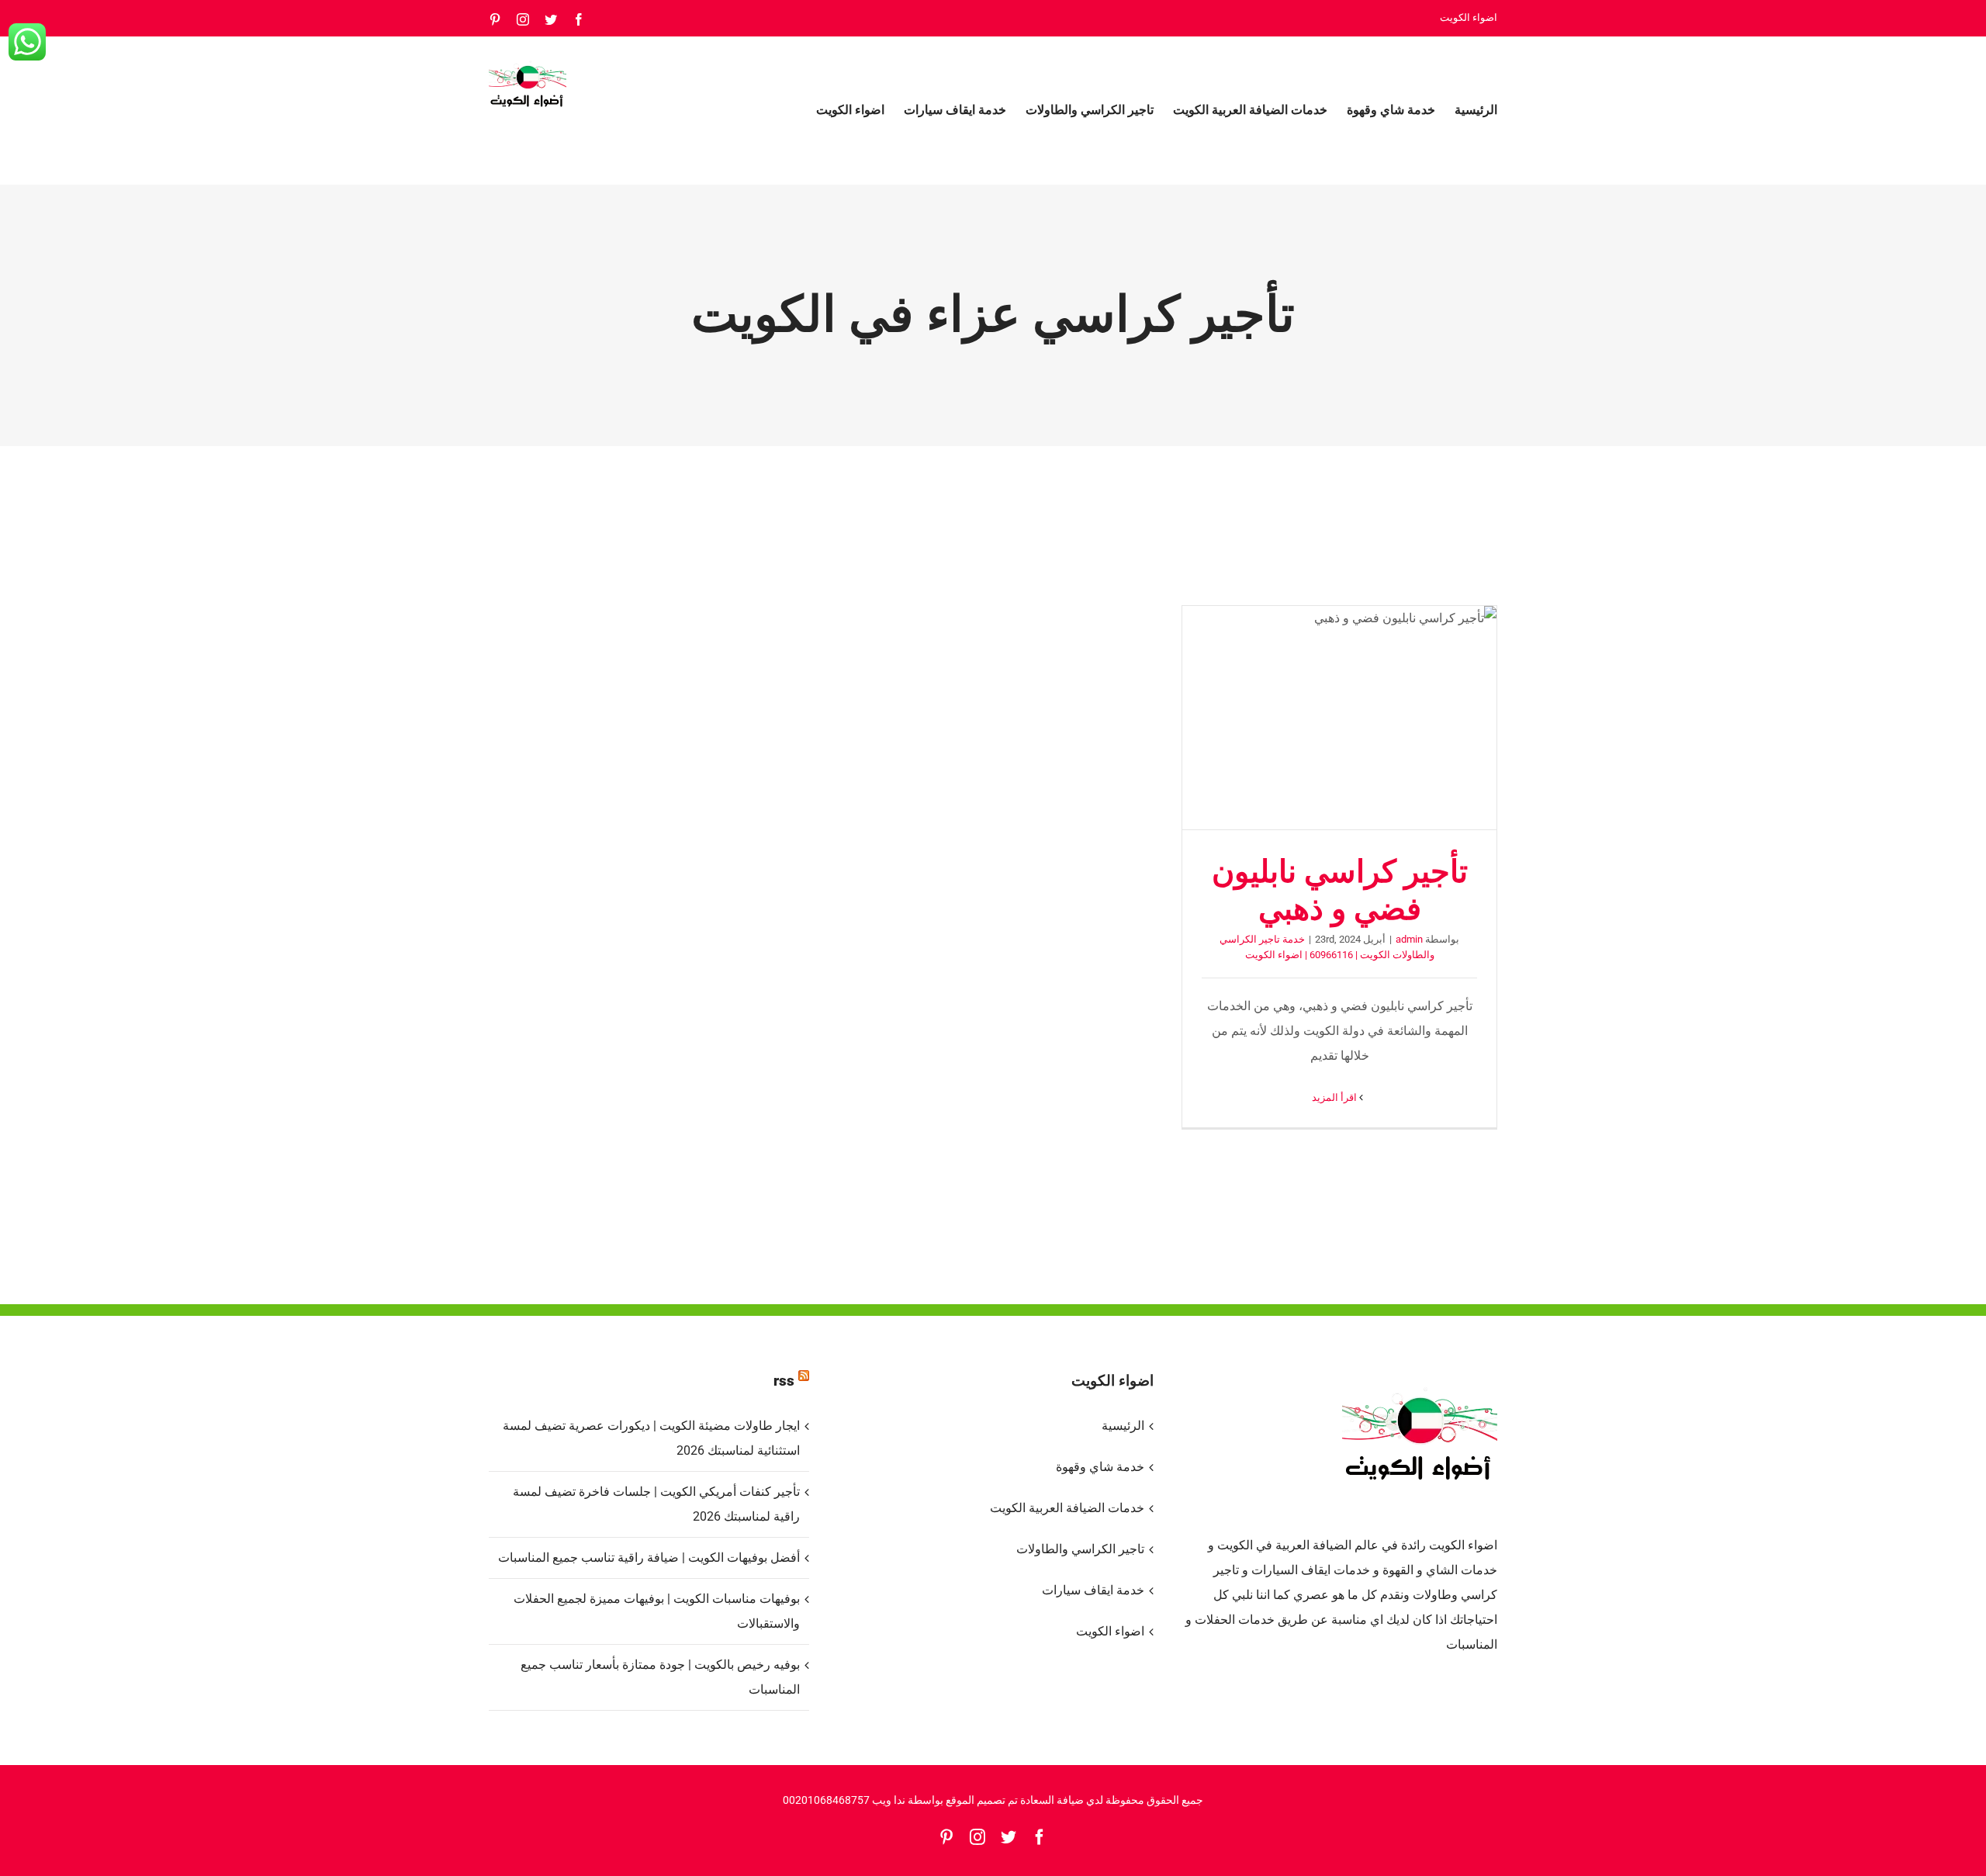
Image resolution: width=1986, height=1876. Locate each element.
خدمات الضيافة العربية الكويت (1067, 1508)
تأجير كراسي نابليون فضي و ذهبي (1340, 718)
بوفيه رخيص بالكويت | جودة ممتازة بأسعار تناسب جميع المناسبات (660, 1677)
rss (784, 1381)
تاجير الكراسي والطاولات (1080, 1549)
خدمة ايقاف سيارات (1093, 1590)
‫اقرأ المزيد (1336, 1097)
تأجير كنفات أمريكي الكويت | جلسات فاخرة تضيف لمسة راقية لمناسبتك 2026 (656, 1504)
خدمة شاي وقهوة (1100, 1467)
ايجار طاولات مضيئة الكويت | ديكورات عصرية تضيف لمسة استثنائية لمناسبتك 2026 (651, 1438)
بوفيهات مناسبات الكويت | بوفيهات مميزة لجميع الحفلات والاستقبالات (657, 1611)
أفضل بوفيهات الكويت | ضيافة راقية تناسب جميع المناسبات (649, 1558)
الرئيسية (1123, 1426)
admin (1409, 939)
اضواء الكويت (1110, 1631)
